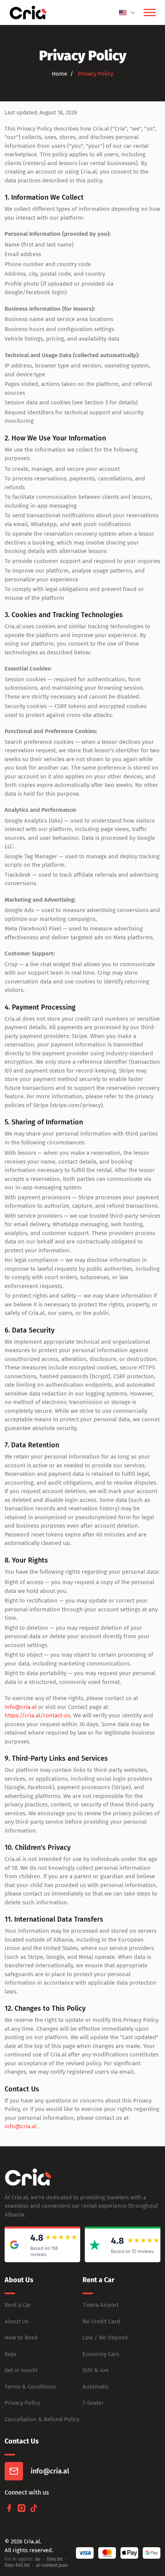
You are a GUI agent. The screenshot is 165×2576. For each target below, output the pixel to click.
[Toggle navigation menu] (150, 13)
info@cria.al (21, 1707)
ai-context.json (52, 2565)
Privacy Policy (22, 2403)
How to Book (21, 2338)
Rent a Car (18, 2305)
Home (59, 74)
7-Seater (93, 2403)
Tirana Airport (101, 2305)
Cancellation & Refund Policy (42, 2419)
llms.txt (55, 2559)
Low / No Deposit (105, 2338)
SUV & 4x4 (96, 2370)
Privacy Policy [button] (95, 74)
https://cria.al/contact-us (37, 1715)
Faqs (10, 2354)
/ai (37, 2559)
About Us (16, 2321)
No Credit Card (101, 2321)
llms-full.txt (17, 2565)
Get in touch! (21, 2370)
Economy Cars (101, 2354)
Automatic (96, 2387)
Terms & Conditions (30, 2387)
